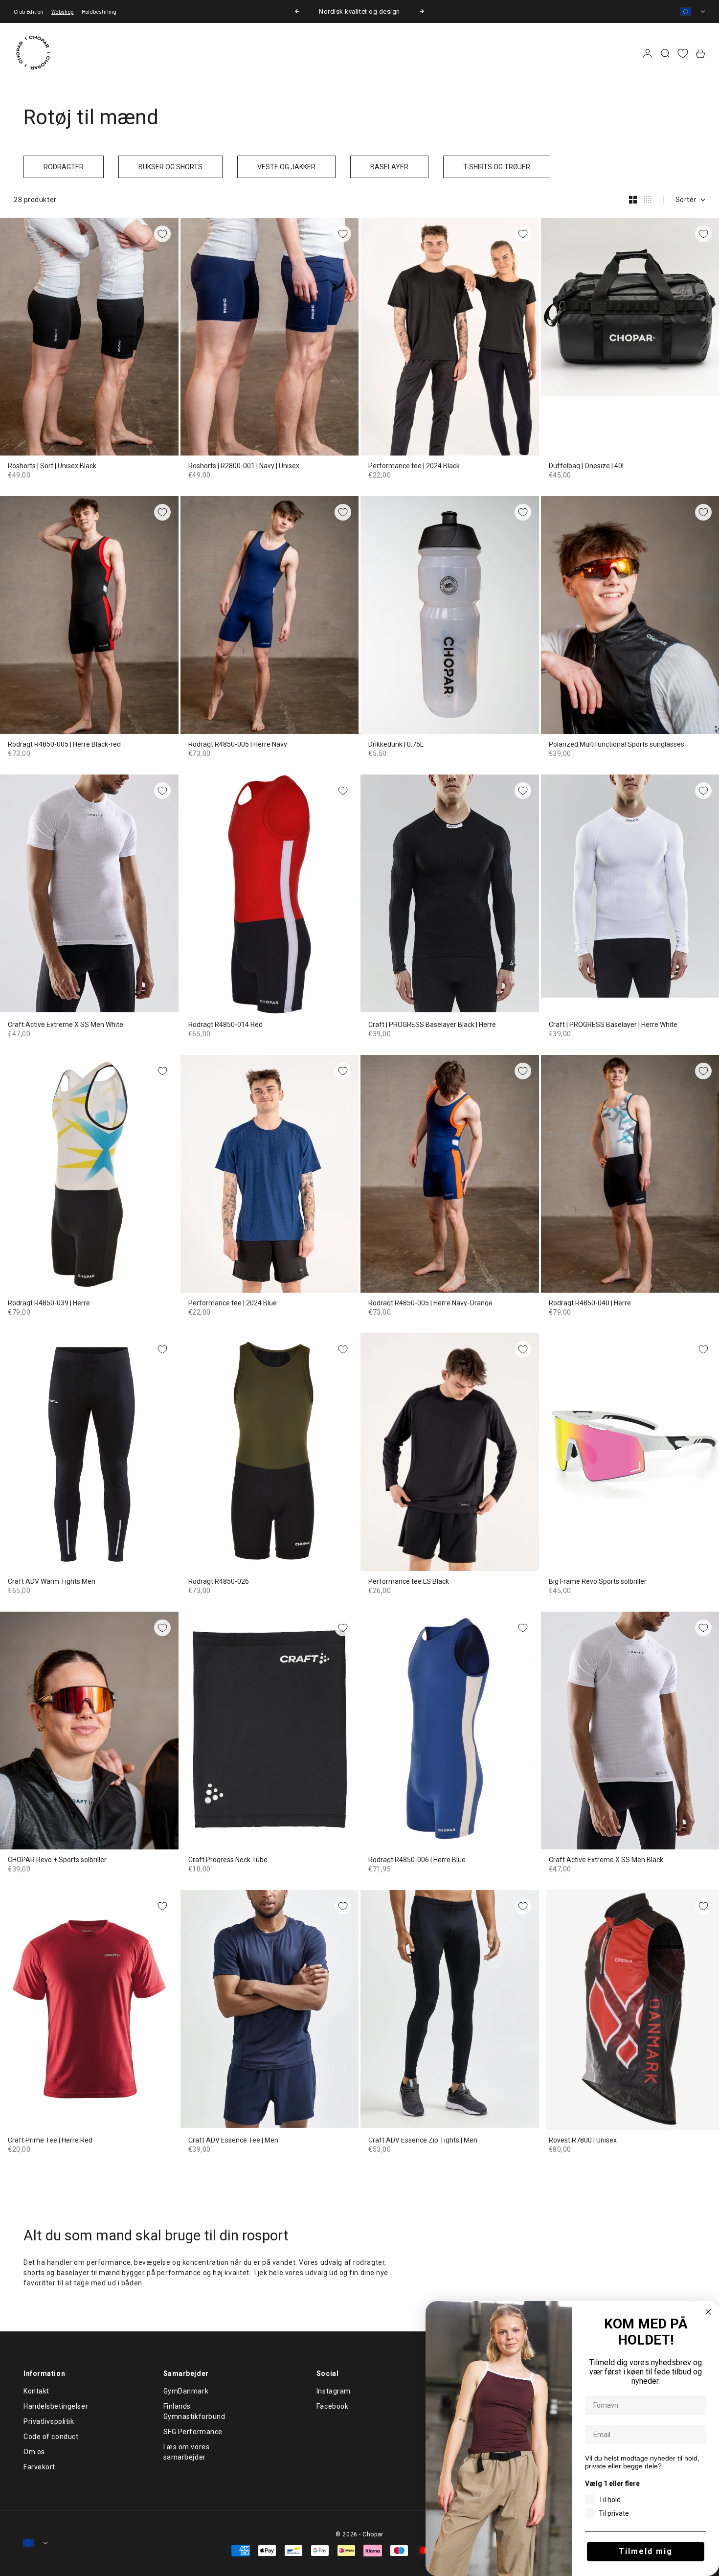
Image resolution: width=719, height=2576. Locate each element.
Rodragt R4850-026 (219, 1582)
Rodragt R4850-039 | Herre (49, 1303)
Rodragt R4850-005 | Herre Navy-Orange (430, 1303)
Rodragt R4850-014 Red (225, 1025)
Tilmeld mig (646, 2551)
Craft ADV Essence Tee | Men (233, 2141)
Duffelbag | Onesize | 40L (587, 466)
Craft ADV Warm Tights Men (52, 1582)
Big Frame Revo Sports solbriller (598, 1582)
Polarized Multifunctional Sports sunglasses (617, 745)
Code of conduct (51, 2437)
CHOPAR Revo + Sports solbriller (57, 1860)
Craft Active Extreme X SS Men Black (606, 1860)
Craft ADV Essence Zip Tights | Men (423, 2141)
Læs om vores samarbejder (187, 2452)
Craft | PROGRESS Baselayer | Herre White (613, 1025)
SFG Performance (193, 2432)
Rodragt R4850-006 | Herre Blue (417, 1860)
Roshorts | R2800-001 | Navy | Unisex (244, 466)
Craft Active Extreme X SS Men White (66, 1025)
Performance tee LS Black (409, 1582)
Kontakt (36, 2391)
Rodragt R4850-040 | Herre (590, 1303)
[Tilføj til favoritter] (162, 234)
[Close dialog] (708, 2312)
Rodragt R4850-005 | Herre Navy (238, 745)
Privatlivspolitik (49, 2421)
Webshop (63, 12)
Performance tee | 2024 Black (414, 466)
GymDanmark (186, 2391)
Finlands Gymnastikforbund (194, 2411)
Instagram (334, 2391)
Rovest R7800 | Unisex (583, 2141)
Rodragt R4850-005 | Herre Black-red (64, 745)
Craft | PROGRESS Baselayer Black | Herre (432, 1025)
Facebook (332, 2406)
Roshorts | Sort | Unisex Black (52, 466)
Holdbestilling (99, 12)
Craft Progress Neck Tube (228, 1860)
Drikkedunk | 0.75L (396, 745)
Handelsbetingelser (56, 2406)
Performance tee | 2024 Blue (233, 1303)
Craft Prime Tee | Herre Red (50, 2141)
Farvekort (39, 2467)
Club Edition (29, 12)
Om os (34, 2452)
